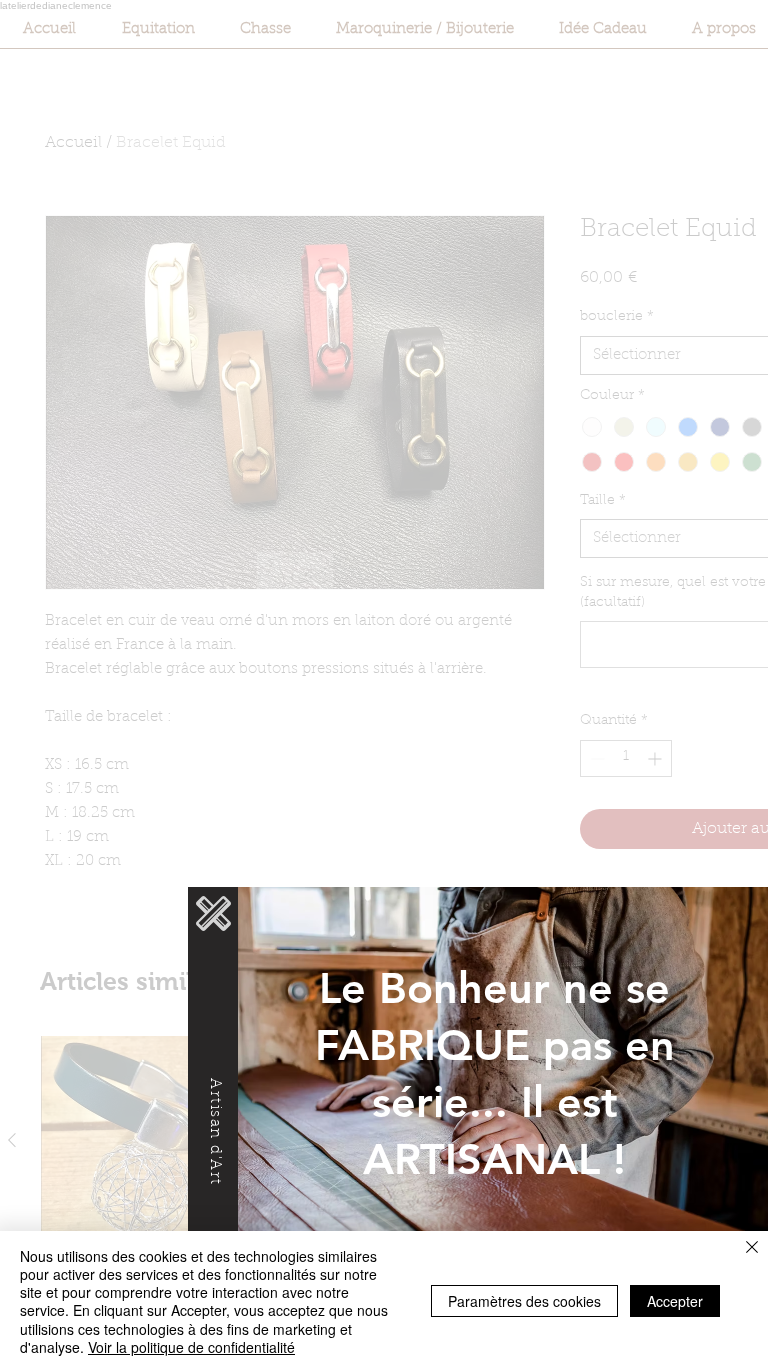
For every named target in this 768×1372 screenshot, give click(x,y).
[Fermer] (752, 1248)
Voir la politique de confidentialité (191, 1347)
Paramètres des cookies (524, 1301)
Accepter (675, 1301)
